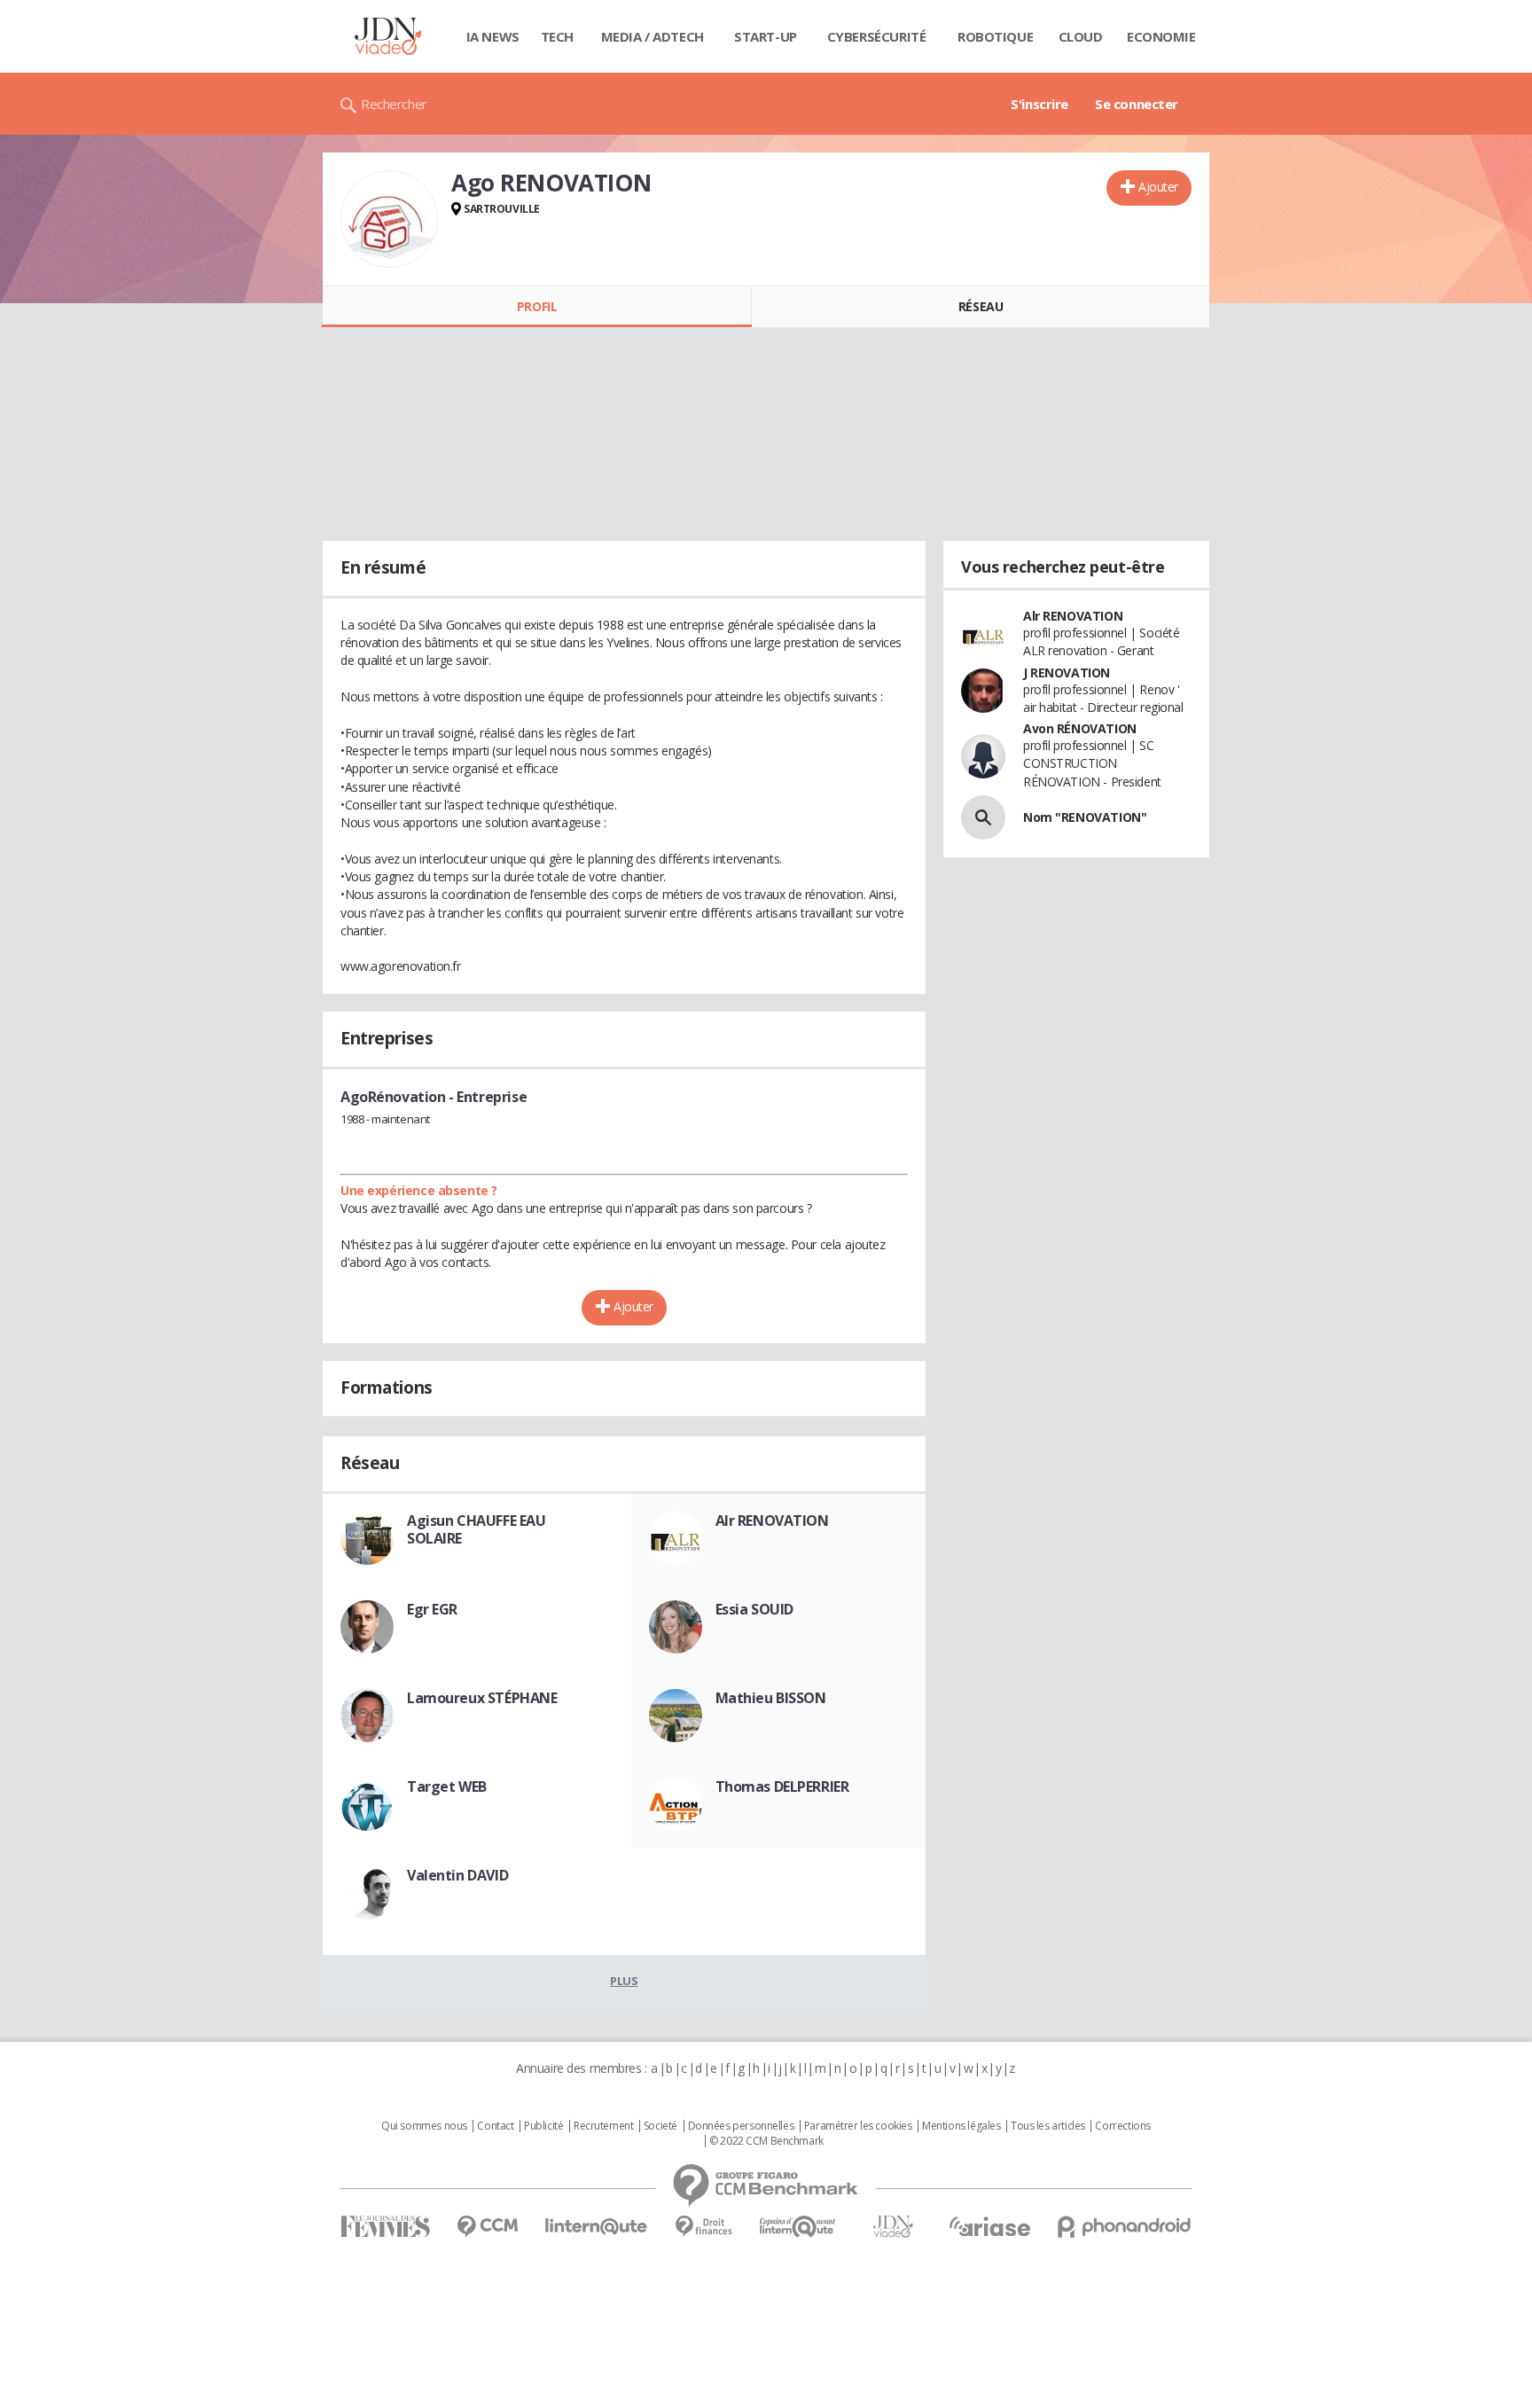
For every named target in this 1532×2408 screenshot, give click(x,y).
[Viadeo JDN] (893, 2227)
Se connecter (1137, 104)
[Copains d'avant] (798, 2227)
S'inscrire (1040, 104)
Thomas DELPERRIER (782, 1786)
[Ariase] (989, 2226)
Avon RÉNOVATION (1080, 728)
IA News (493, 36)
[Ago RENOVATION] (389, 219)
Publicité (543, 2126)
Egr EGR (432, 1609)
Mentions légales (961, 2126)
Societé (660, 2126)
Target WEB (447, 1786)
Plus (624, 1981)
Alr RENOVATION (772, 1521)
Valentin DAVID (457, 1875)
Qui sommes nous (424, 2126)
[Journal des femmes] (385, 2227)
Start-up (766, 36)
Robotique (995, 36)
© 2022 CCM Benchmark (766, 2141)
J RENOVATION (1067, 672)
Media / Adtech (653, 36)
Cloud (1081, 36)
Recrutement (603, 2126)
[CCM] (487, 2227)
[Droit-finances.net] (703, 2227)
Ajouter (1158, 187)
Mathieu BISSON (771, 1698)
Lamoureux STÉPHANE (482, 1698)
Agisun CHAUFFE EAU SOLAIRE (476, 1529)
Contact (495, 2126)
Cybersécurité (877, 36)
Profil (537, 306)
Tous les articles (1048, 2126)
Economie (1161, 36)
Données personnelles (741, 2126)
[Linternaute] (597, 2227)
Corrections (1122, 2126)
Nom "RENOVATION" (1085, 817)
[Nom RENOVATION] (983, 817)
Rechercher (394, 104)
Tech (557, 36)
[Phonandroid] (1125, 2227)
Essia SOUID (754, 1609)
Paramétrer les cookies (858, 2126)
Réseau (981, 306)
